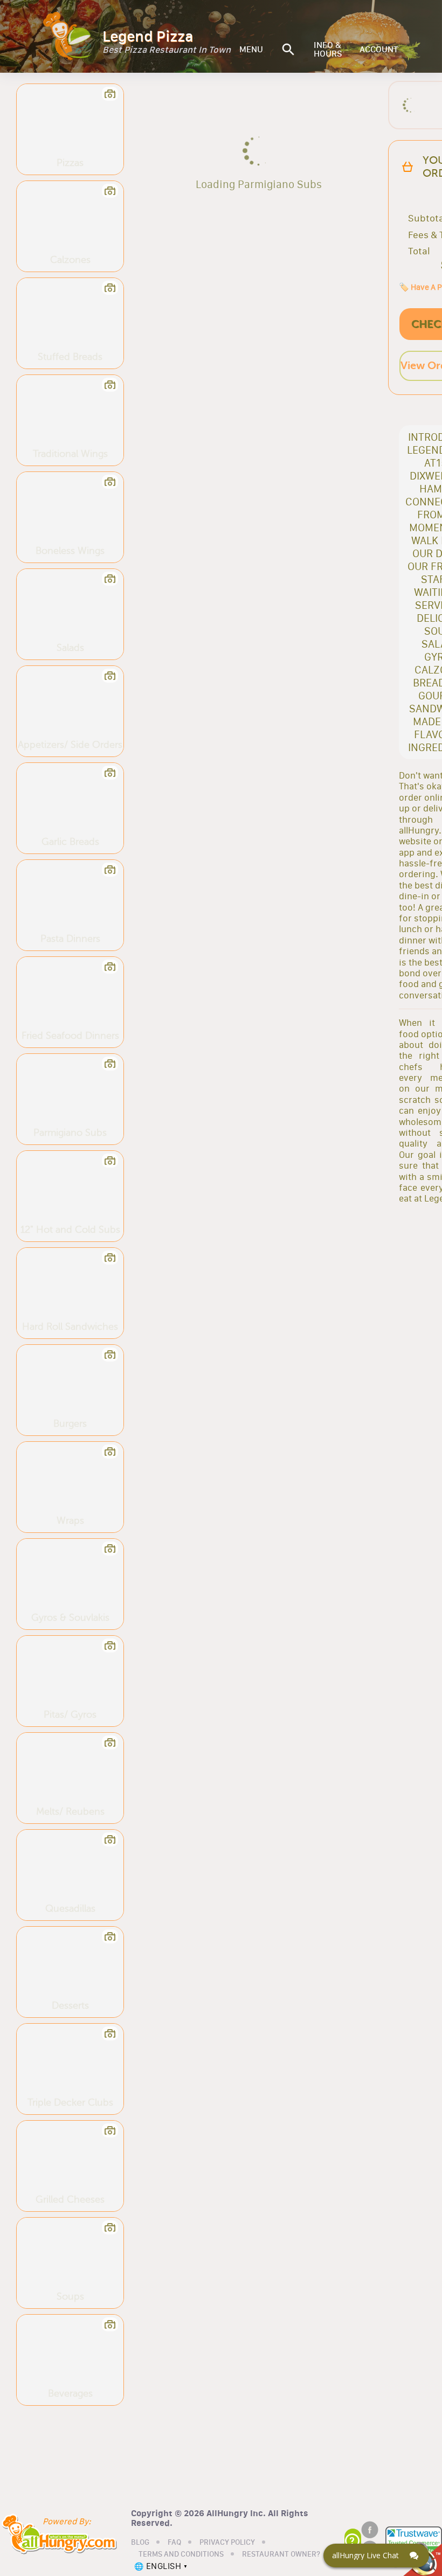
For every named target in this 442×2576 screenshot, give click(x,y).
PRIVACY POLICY (227, 2543)
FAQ (174, 2543)
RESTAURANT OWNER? (281, 2554)
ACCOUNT (379, 50)
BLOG (140, 2543)
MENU (251, 50)
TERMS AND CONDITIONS (181, 2554)
